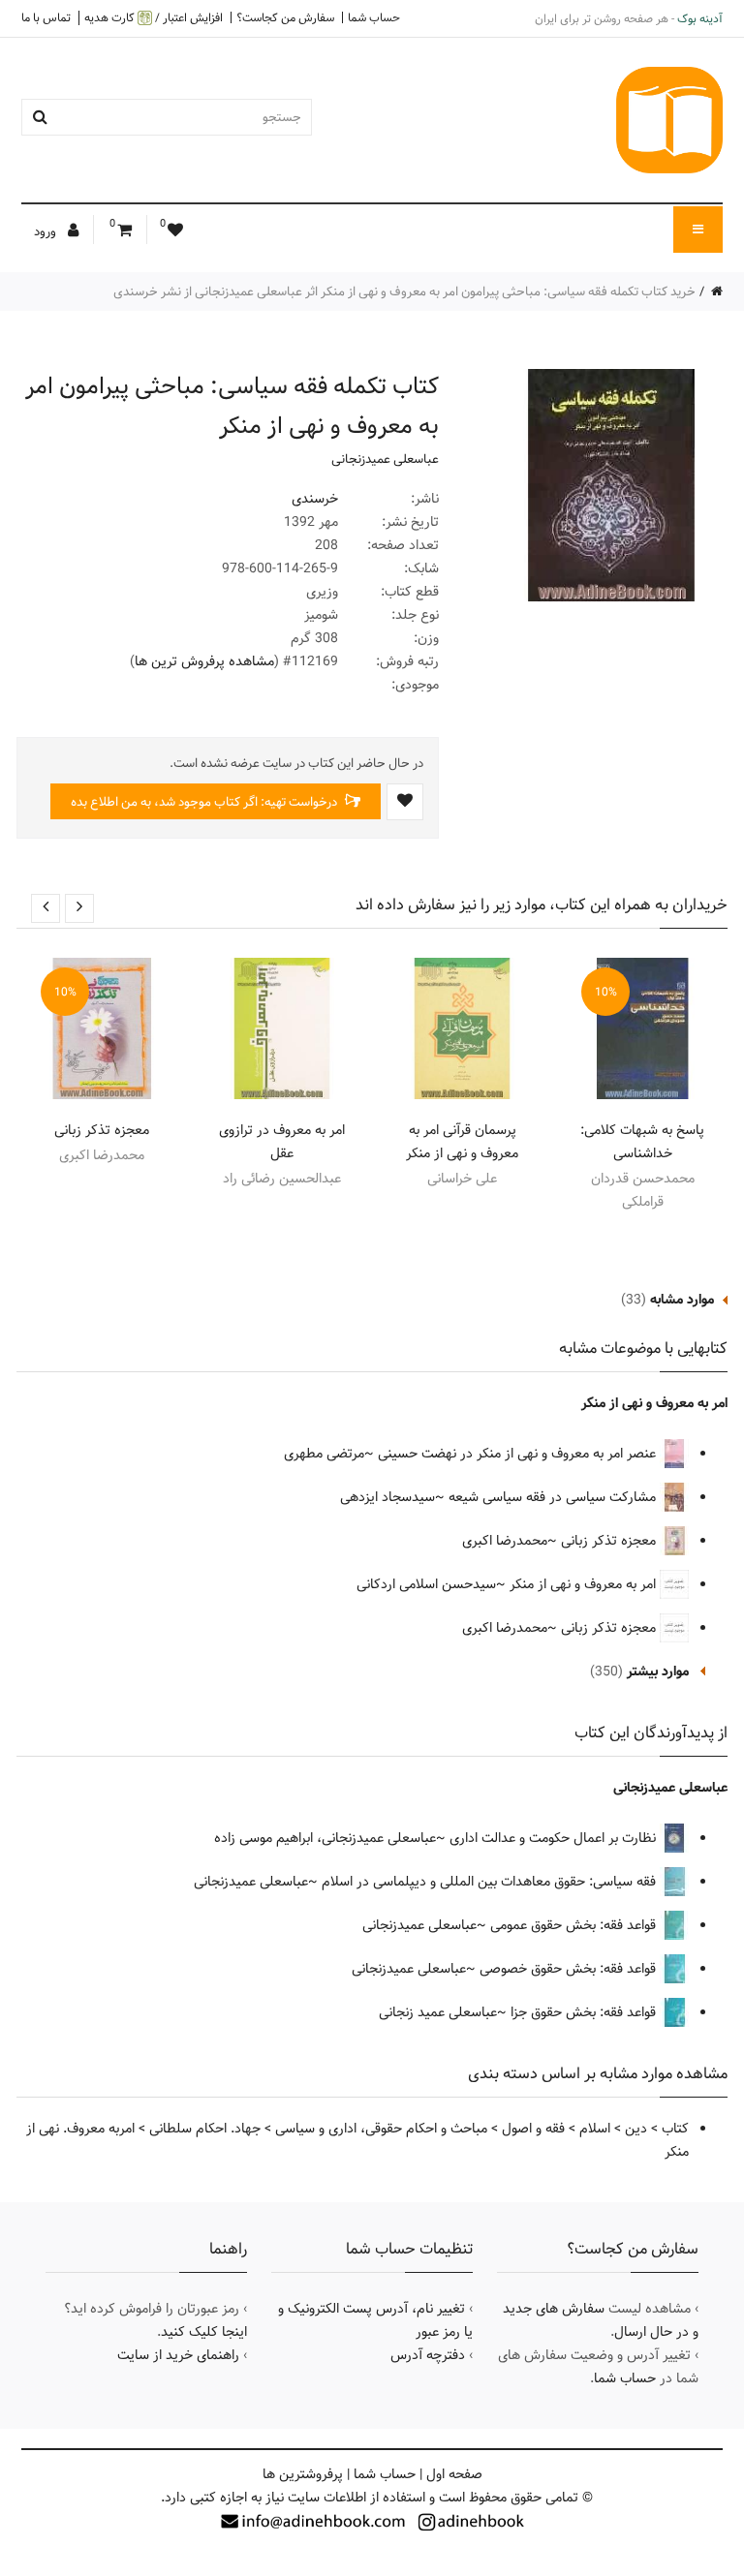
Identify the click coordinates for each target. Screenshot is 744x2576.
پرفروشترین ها (303, 2474)
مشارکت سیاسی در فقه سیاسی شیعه (554, 1497)
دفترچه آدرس (428, 2355)
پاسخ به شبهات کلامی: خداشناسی (642, 1142)
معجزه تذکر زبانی (102, 1130)
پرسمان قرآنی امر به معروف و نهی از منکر (462, 1142)
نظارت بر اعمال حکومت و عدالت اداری (555, 1838)
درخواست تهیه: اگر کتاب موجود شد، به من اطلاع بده (205, 802)
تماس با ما (46, 17)
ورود (46, 231)
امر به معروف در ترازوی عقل (282, 1142)
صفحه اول (454, 2474)
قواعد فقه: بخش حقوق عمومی (575, 1925)
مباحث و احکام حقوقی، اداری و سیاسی (381, 2129)
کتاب (675, 2129)
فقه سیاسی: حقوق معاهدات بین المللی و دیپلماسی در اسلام (491, 1882)
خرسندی (315, 499)
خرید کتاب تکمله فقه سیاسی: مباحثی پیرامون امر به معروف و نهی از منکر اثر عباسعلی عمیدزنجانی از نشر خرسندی (404, 291)
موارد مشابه (682, 1300)
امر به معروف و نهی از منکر (654, 1403)
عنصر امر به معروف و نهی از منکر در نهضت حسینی (519, 1454)
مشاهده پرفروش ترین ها (204, 661)
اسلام (595, 2129)
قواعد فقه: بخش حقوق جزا (585, 2012)
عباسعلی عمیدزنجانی (385, 459)
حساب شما (374, 17)
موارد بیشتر (658, 1671)
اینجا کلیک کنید (204, 2332)
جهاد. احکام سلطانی (205, 2129)
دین (636, 2129)
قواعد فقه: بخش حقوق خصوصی (570, 1969)
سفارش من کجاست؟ (285, 17)
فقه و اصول (533, 2129)
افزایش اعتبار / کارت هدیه (154, 18)
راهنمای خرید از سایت (178, 2355)
